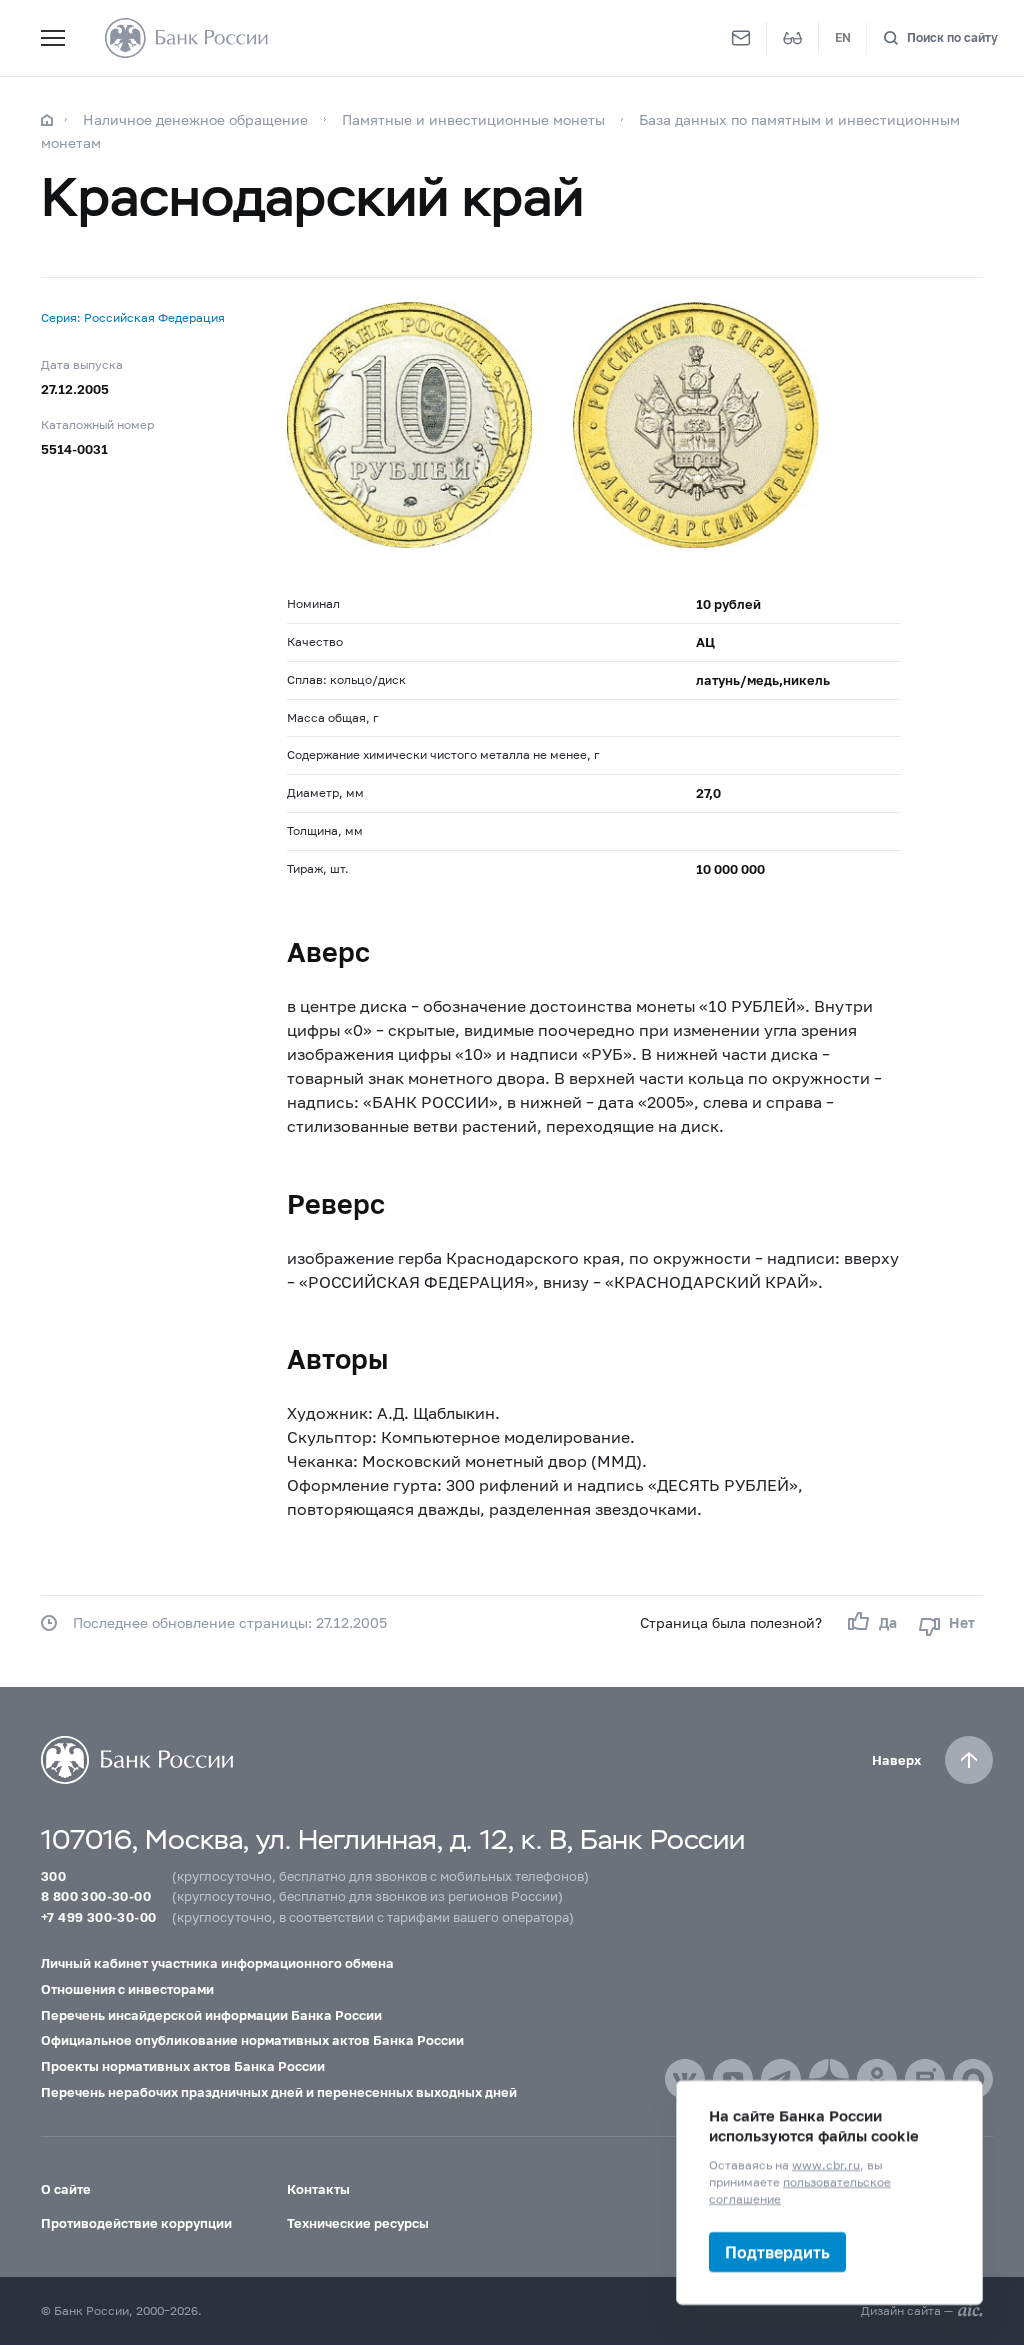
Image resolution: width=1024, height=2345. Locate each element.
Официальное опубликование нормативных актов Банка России (252, 2040)
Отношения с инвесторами (127, 1989)
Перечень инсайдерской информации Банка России (211, 2015)
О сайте (66, 2189)
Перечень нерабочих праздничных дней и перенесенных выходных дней (279, 2092)
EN (843, 37)
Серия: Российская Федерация (133, 317)
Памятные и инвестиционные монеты (473, 119)
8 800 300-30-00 (96, 1896)
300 (53, 1876)
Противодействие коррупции (136, 2223)
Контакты (318, 2189)
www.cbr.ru (826, 2164)
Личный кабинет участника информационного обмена (217, 1963)
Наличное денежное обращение (195, 119)
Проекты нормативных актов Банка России (183, 2066)
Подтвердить (777, 2251)
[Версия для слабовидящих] (793, 38)
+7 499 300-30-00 (98, 1917)
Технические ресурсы (358, 2223)
